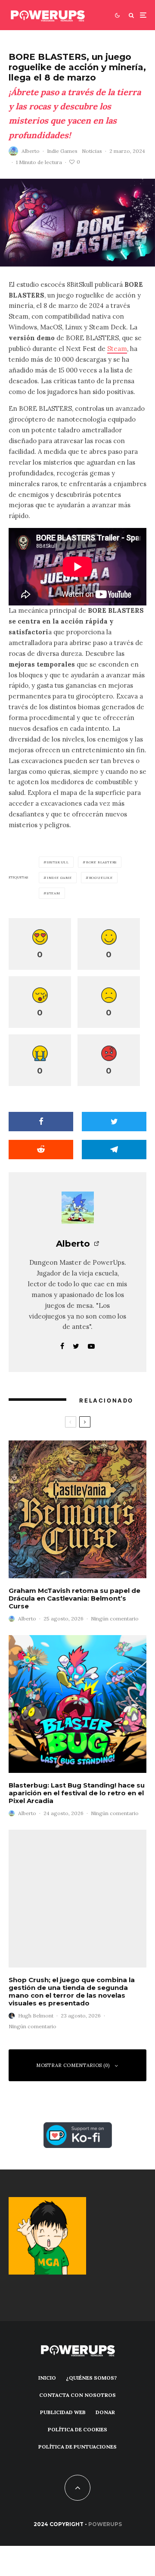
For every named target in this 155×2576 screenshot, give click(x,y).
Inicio (47, 2378)
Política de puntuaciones (77, 2447)
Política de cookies (77, 2429)
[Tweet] (114, 1122)
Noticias (92, 151)
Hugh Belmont (36, 2016)
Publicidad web (63, 2412)
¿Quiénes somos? (91, 2378)
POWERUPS (105, 2524)
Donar (105, 2412)
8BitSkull (58, 862)
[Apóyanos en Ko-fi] (78, 2127)
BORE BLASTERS (101, 862)
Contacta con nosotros (77, 2395)
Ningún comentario (115, 1619)
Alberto (31, 151)
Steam (117, 349)
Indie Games (62, 151)
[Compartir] (41, 1122)
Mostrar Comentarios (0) (73, 2065)
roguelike (101, 878)
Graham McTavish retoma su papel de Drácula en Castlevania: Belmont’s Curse (74, 1598)
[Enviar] (41, 1150)
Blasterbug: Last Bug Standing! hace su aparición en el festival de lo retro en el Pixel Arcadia (77, 1793)
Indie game (59, 878)
